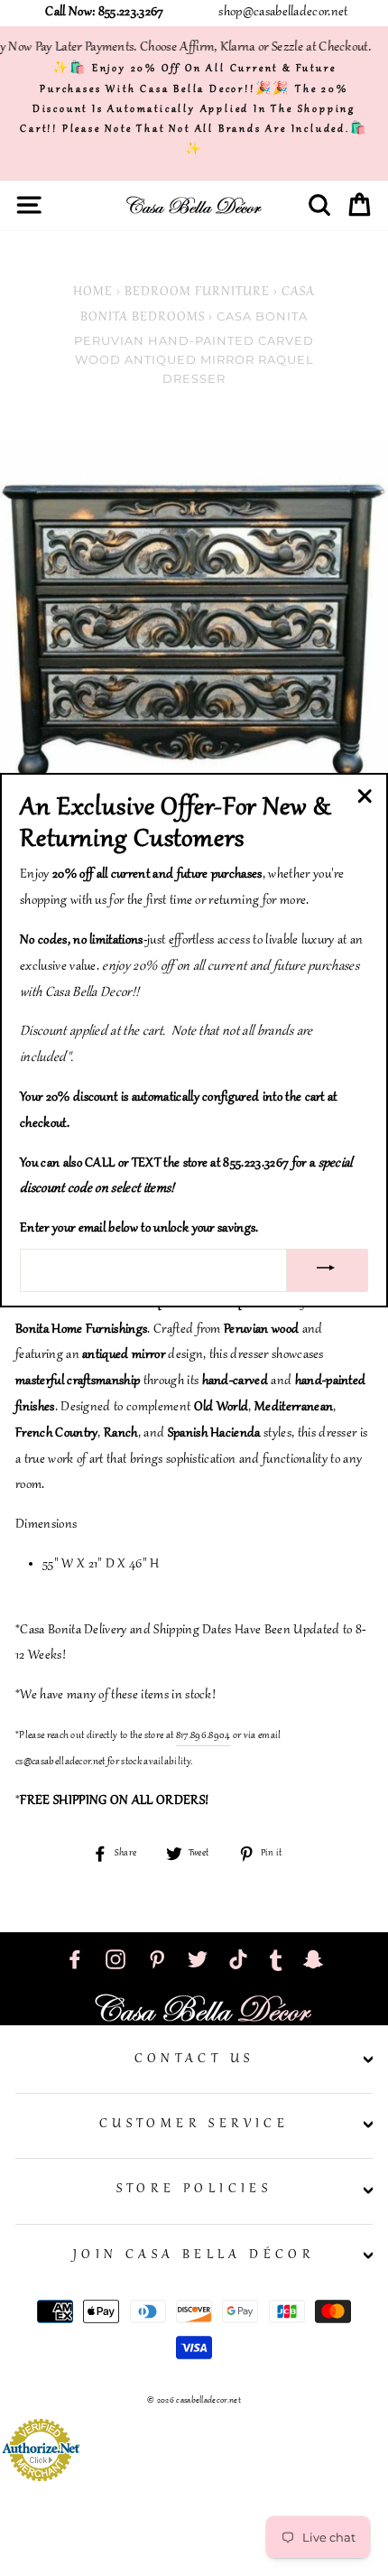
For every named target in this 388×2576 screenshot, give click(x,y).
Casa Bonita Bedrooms (198, 306)
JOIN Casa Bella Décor (194, 2255)
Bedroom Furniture (197, 293)
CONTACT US (194, 2060)
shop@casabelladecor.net (283, 13)
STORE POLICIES (194, 2190)
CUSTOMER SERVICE (194, 2125)
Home (93, 293)
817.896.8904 (203, 1735)
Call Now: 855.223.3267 (104, 13)
